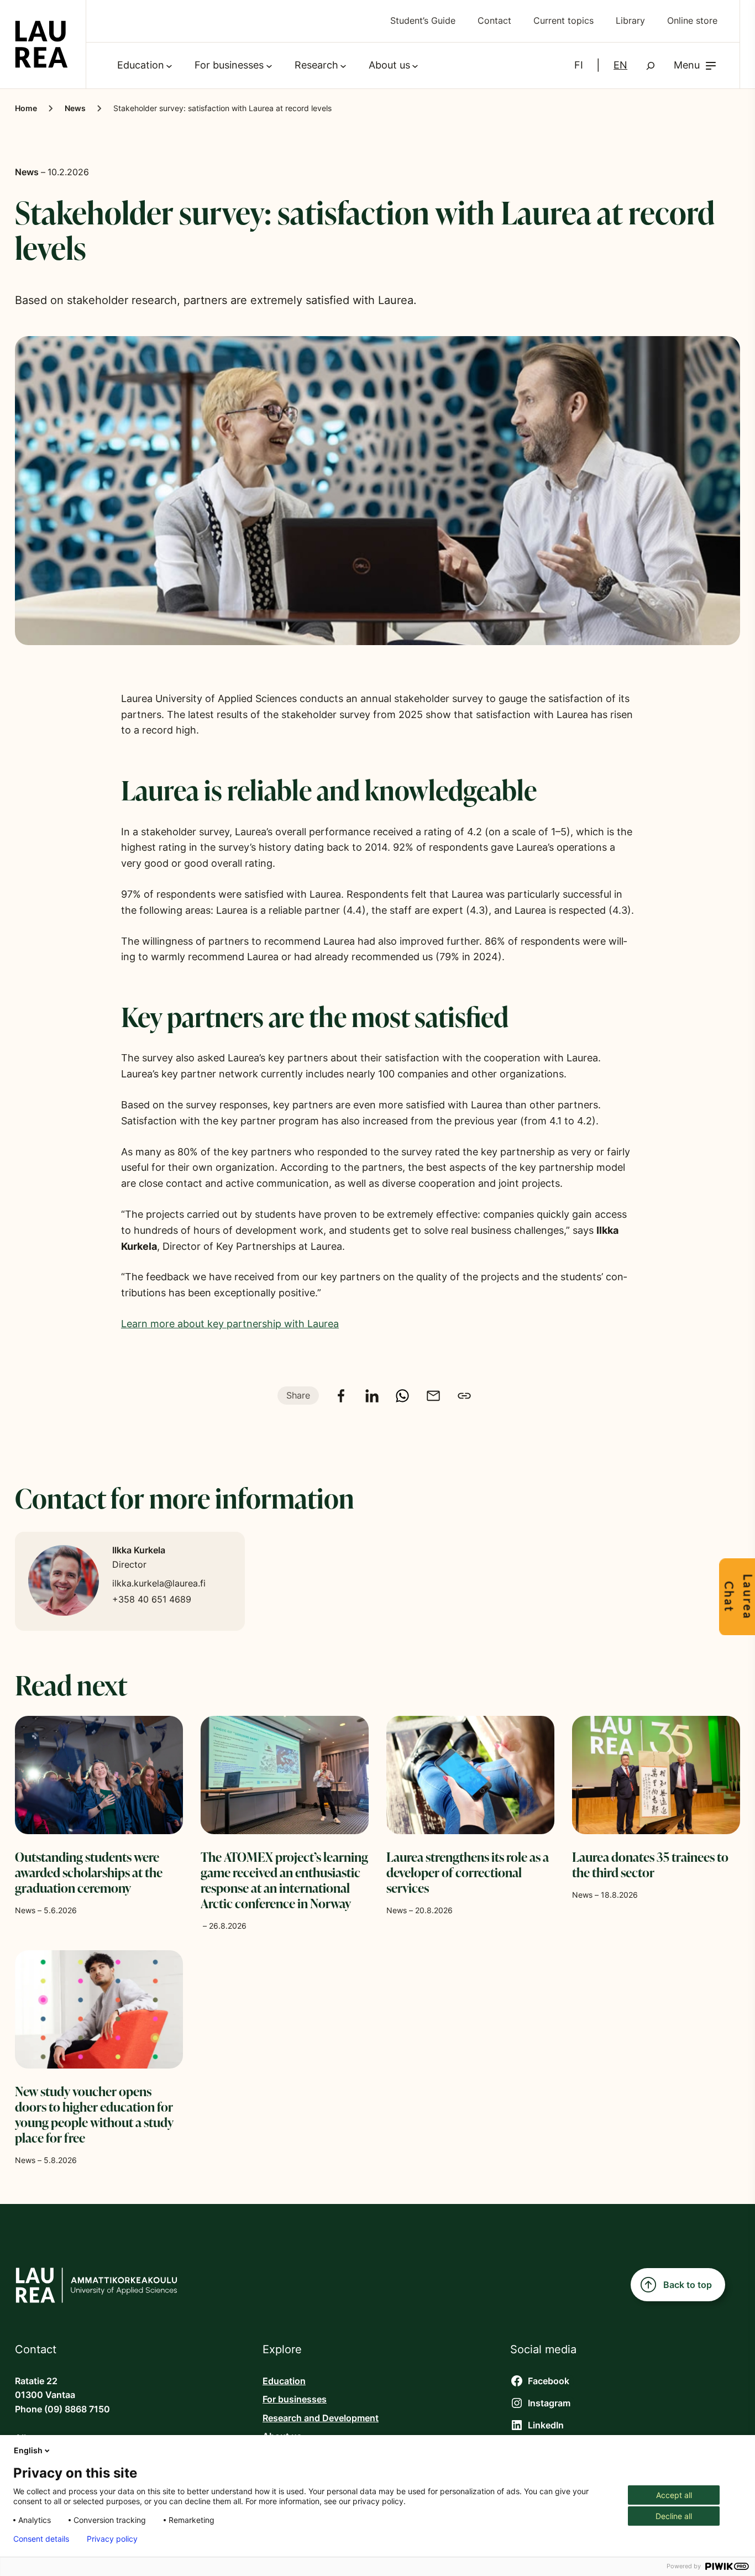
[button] (696, 66)
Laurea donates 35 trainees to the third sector (650, 1865)
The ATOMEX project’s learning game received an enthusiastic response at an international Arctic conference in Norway (284, 1880)
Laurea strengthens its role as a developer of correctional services (468, 1872)
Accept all (674, 2495)
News (75, 108)
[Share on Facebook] (341, 1396)
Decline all (674, 2516)
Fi (579, 65)
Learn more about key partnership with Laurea (230, 1324)
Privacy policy (112, 2539)
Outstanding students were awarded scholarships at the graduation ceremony (89, 1872)
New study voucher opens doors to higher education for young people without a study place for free (94, 2114)
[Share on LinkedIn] (372, 1396)
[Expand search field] (651, 66)
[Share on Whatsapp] (402, 1396)
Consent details (41, 2539)
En (620, 65)
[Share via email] (433, 1396)
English (28, 2450)
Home (26, 108)
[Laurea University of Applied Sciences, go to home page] (41, 44)
